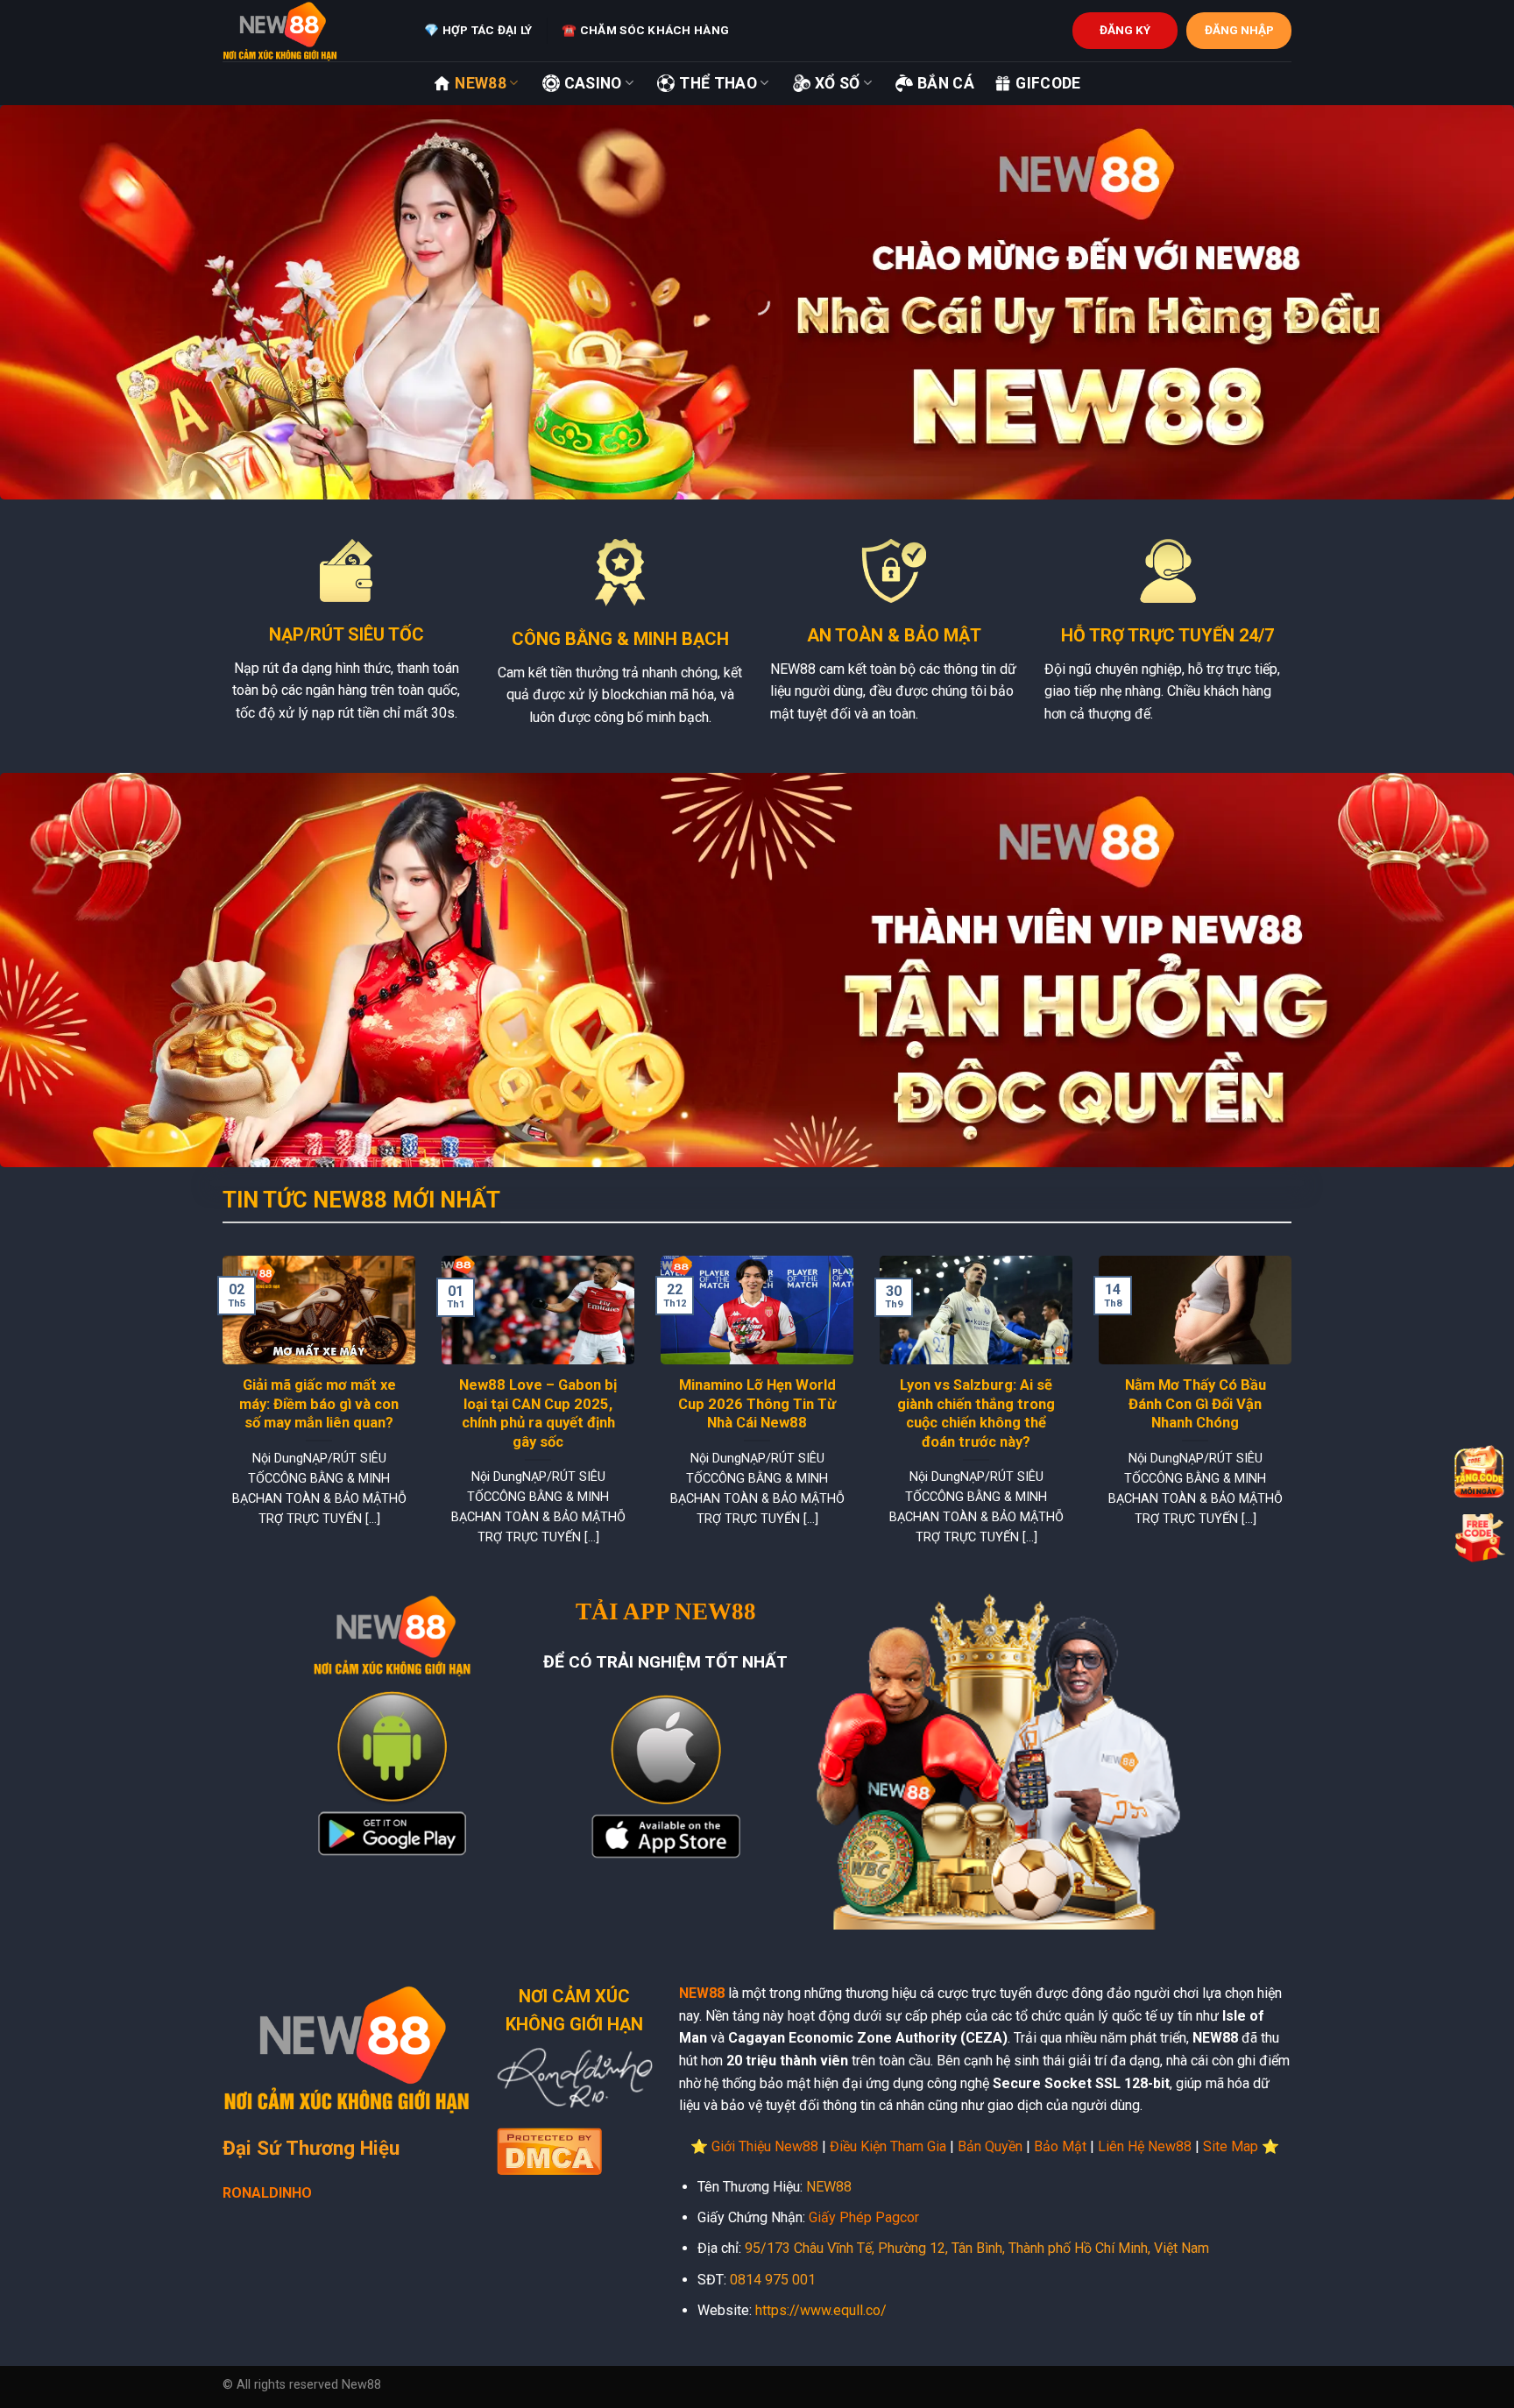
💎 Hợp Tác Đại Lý (478, 30)
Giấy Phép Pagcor (864, 2217)
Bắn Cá (946, 83)
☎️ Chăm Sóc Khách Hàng (645, 30)
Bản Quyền (990, 2146)
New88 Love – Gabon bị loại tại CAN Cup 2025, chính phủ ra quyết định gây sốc (538, 1413)
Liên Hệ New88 (1145, 2146)
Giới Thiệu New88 (765, 2146)
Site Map (1231, 2146)
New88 (481, 83)
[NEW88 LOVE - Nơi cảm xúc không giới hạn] (310, 31)
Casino (593, 83)
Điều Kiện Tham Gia (888, 2146)
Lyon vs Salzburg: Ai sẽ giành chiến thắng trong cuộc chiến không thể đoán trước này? (976, 1413)
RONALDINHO (267, 2193)
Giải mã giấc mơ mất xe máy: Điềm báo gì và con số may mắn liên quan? (319, 1404)
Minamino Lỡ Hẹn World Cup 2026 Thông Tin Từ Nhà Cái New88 (757, 1404)
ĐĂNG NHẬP (1239, 30)
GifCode (1048, 83)
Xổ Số (838, 83)
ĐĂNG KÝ (1125, 30)
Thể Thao (718, 83)
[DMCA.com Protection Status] (549, 2150)
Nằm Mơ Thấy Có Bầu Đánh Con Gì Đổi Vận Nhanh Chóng (1196, 1404)
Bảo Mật (1060, 2146)
